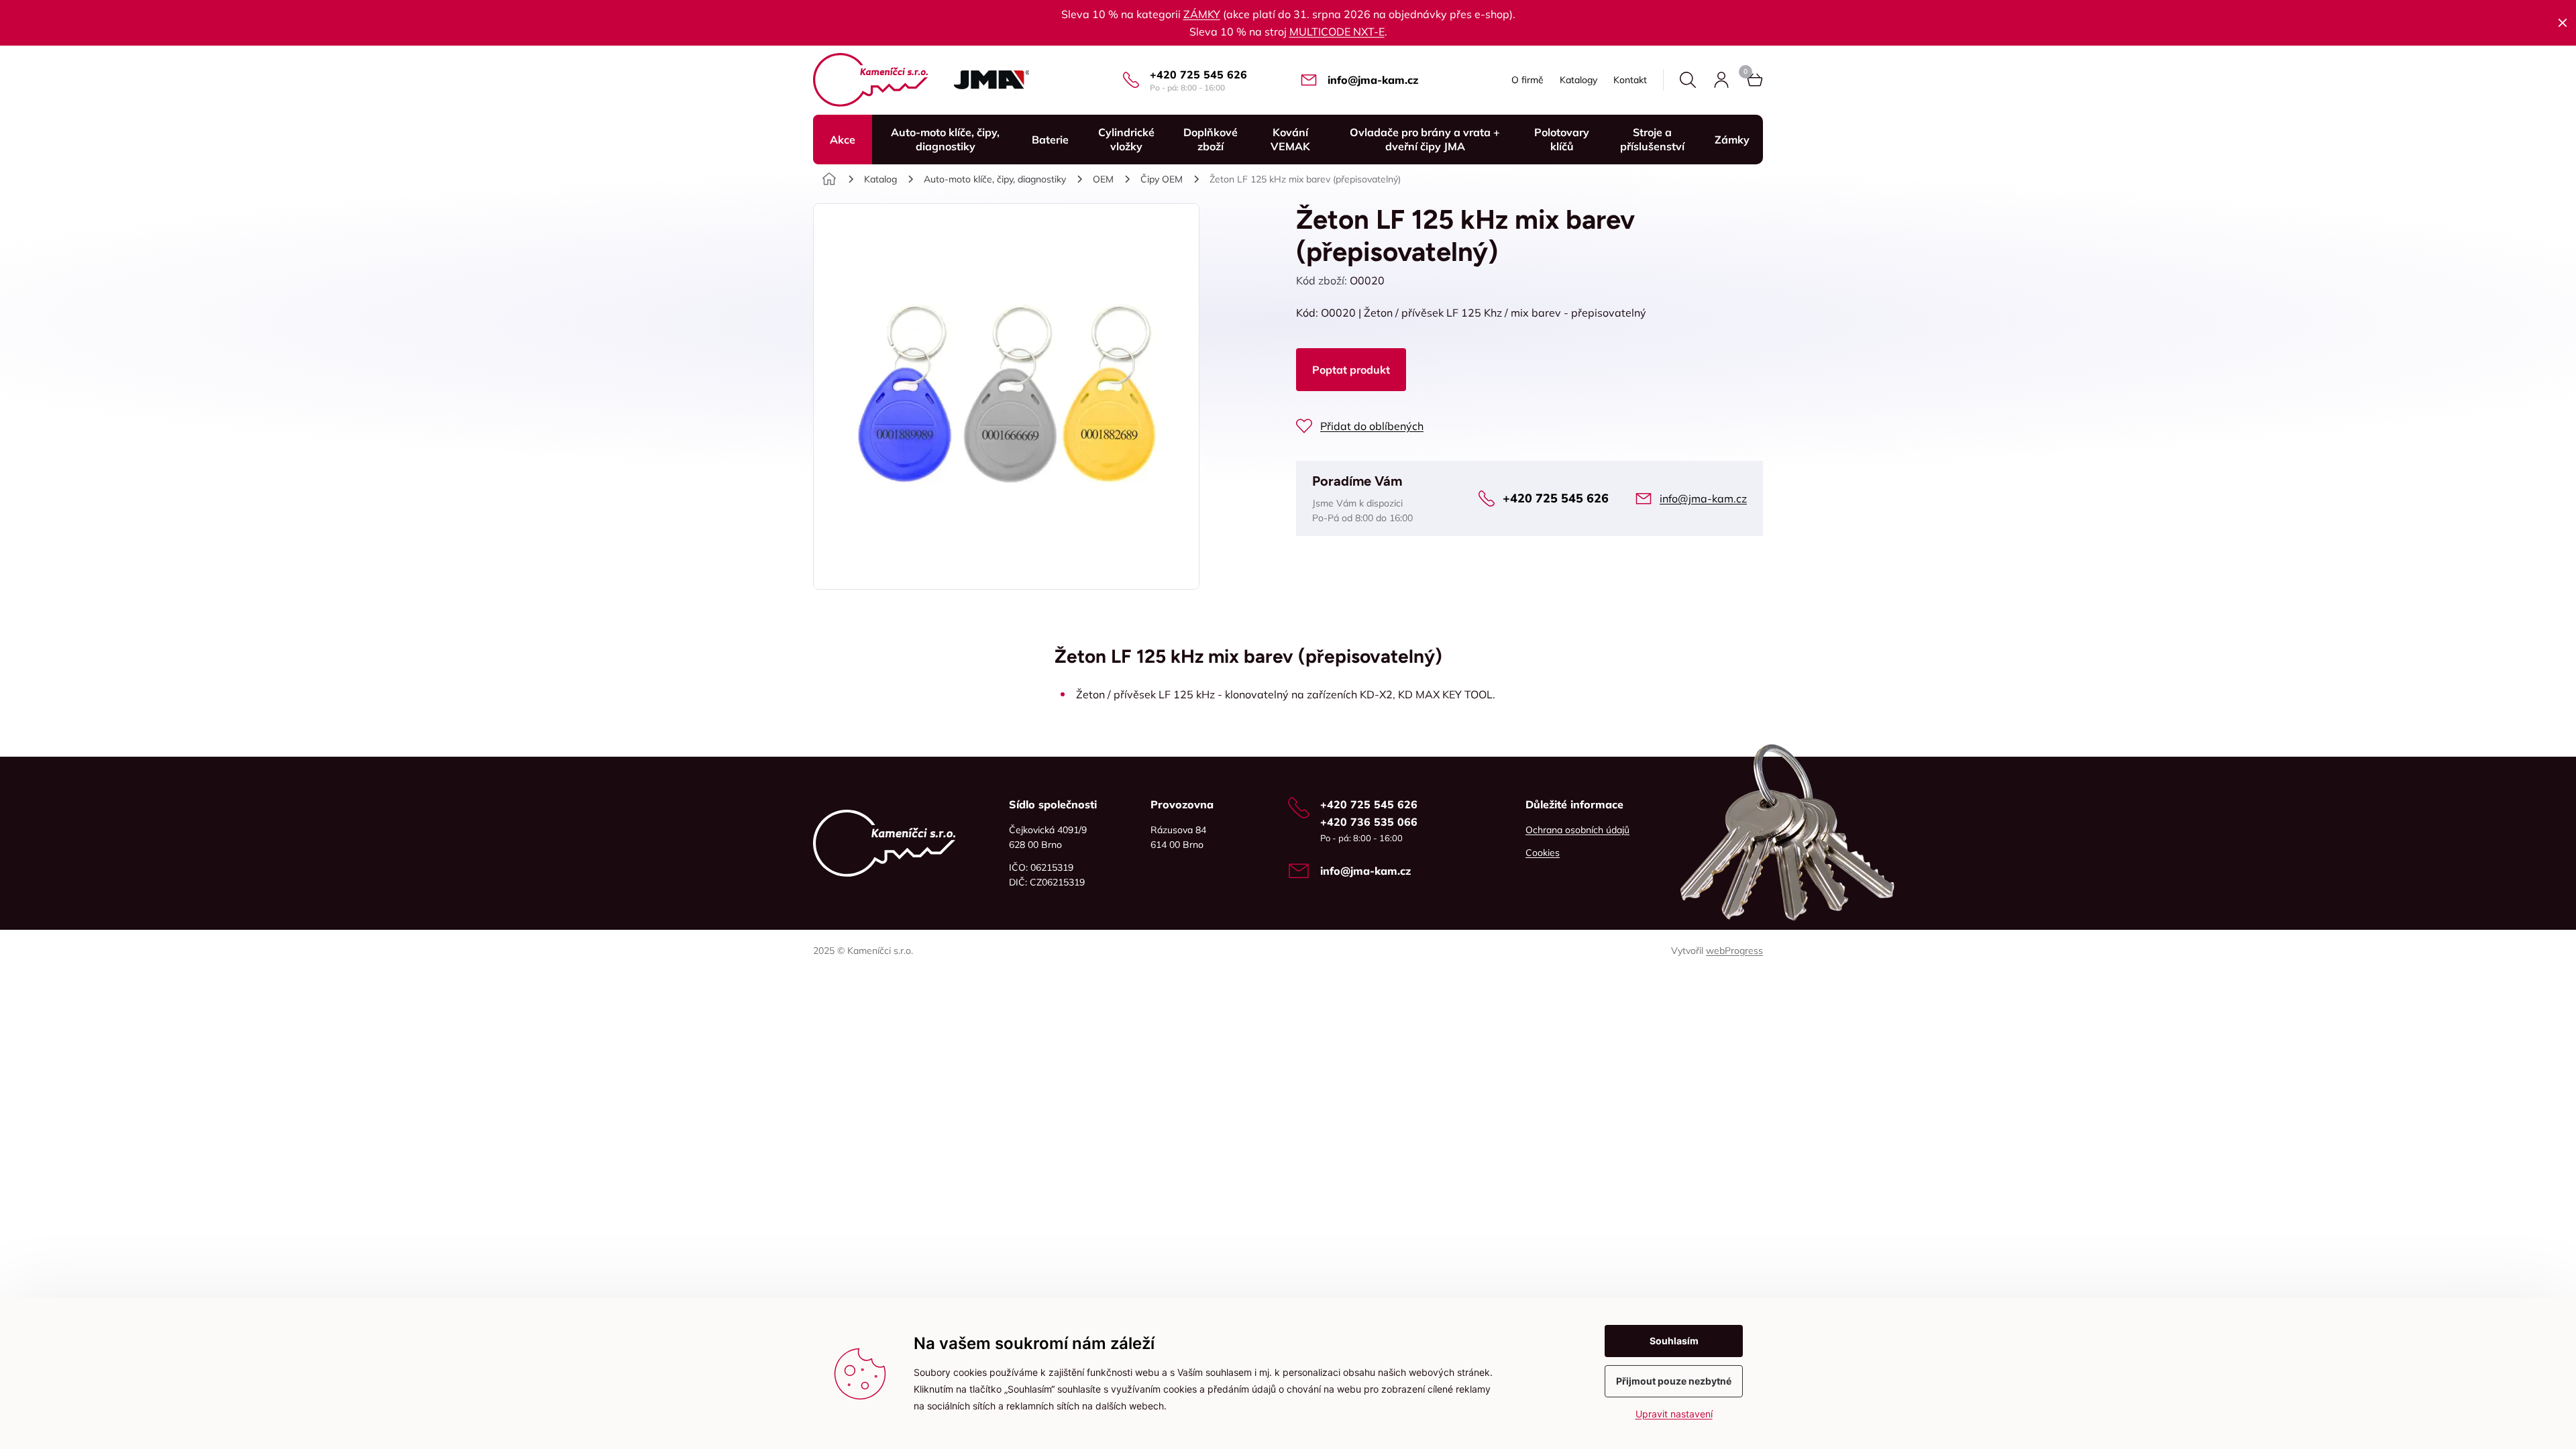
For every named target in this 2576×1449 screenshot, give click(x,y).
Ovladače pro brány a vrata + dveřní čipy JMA (1425, 139)
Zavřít (2563, 23)
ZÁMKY (1202, 14)
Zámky (1732, 140)
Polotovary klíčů (1562, 139)
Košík (1755, 80)
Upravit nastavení (1674, 1414)
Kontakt (1630, 80)
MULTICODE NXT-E (1337, 32)
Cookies (1543, 853)
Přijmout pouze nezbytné (1674, 1381)
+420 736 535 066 (1369, 822)
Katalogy (1578, 80)
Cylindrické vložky (1126, 139)
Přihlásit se (1721, 80)
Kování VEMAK (1290, 139)
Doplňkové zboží (1211, 139)
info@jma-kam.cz (1373, 80)
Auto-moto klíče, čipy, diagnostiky (945, 139)
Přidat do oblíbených (1372, 426)
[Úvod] (829, 179)
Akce (843, 140)
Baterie (1050, 140)
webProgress (1734, 951)
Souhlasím (1674, 1341)
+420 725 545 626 (1198, 74)
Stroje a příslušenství (1652, 139)
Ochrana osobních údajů (1577, 830)
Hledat (1688, 80)
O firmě (1527, 80)
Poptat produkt (1351, 370)
